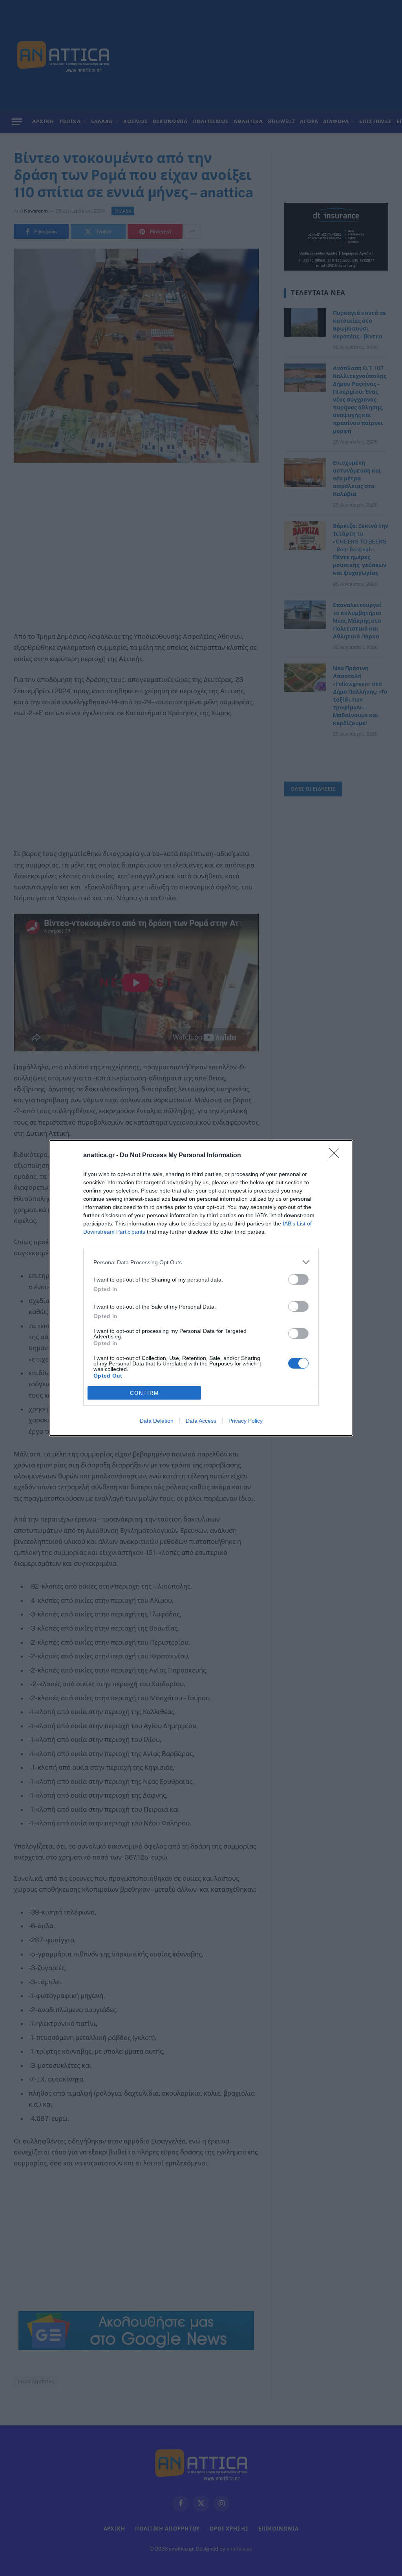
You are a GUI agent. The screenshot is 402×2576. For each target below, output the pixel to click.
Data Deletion (157, 1421)
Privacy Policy (246, 1421)
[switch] (298, 1279)
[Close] (337, 1156)
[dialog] (201, 1288)
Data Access (201, 1421)
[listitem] (201, 1262)
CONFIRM (144, 1393)
